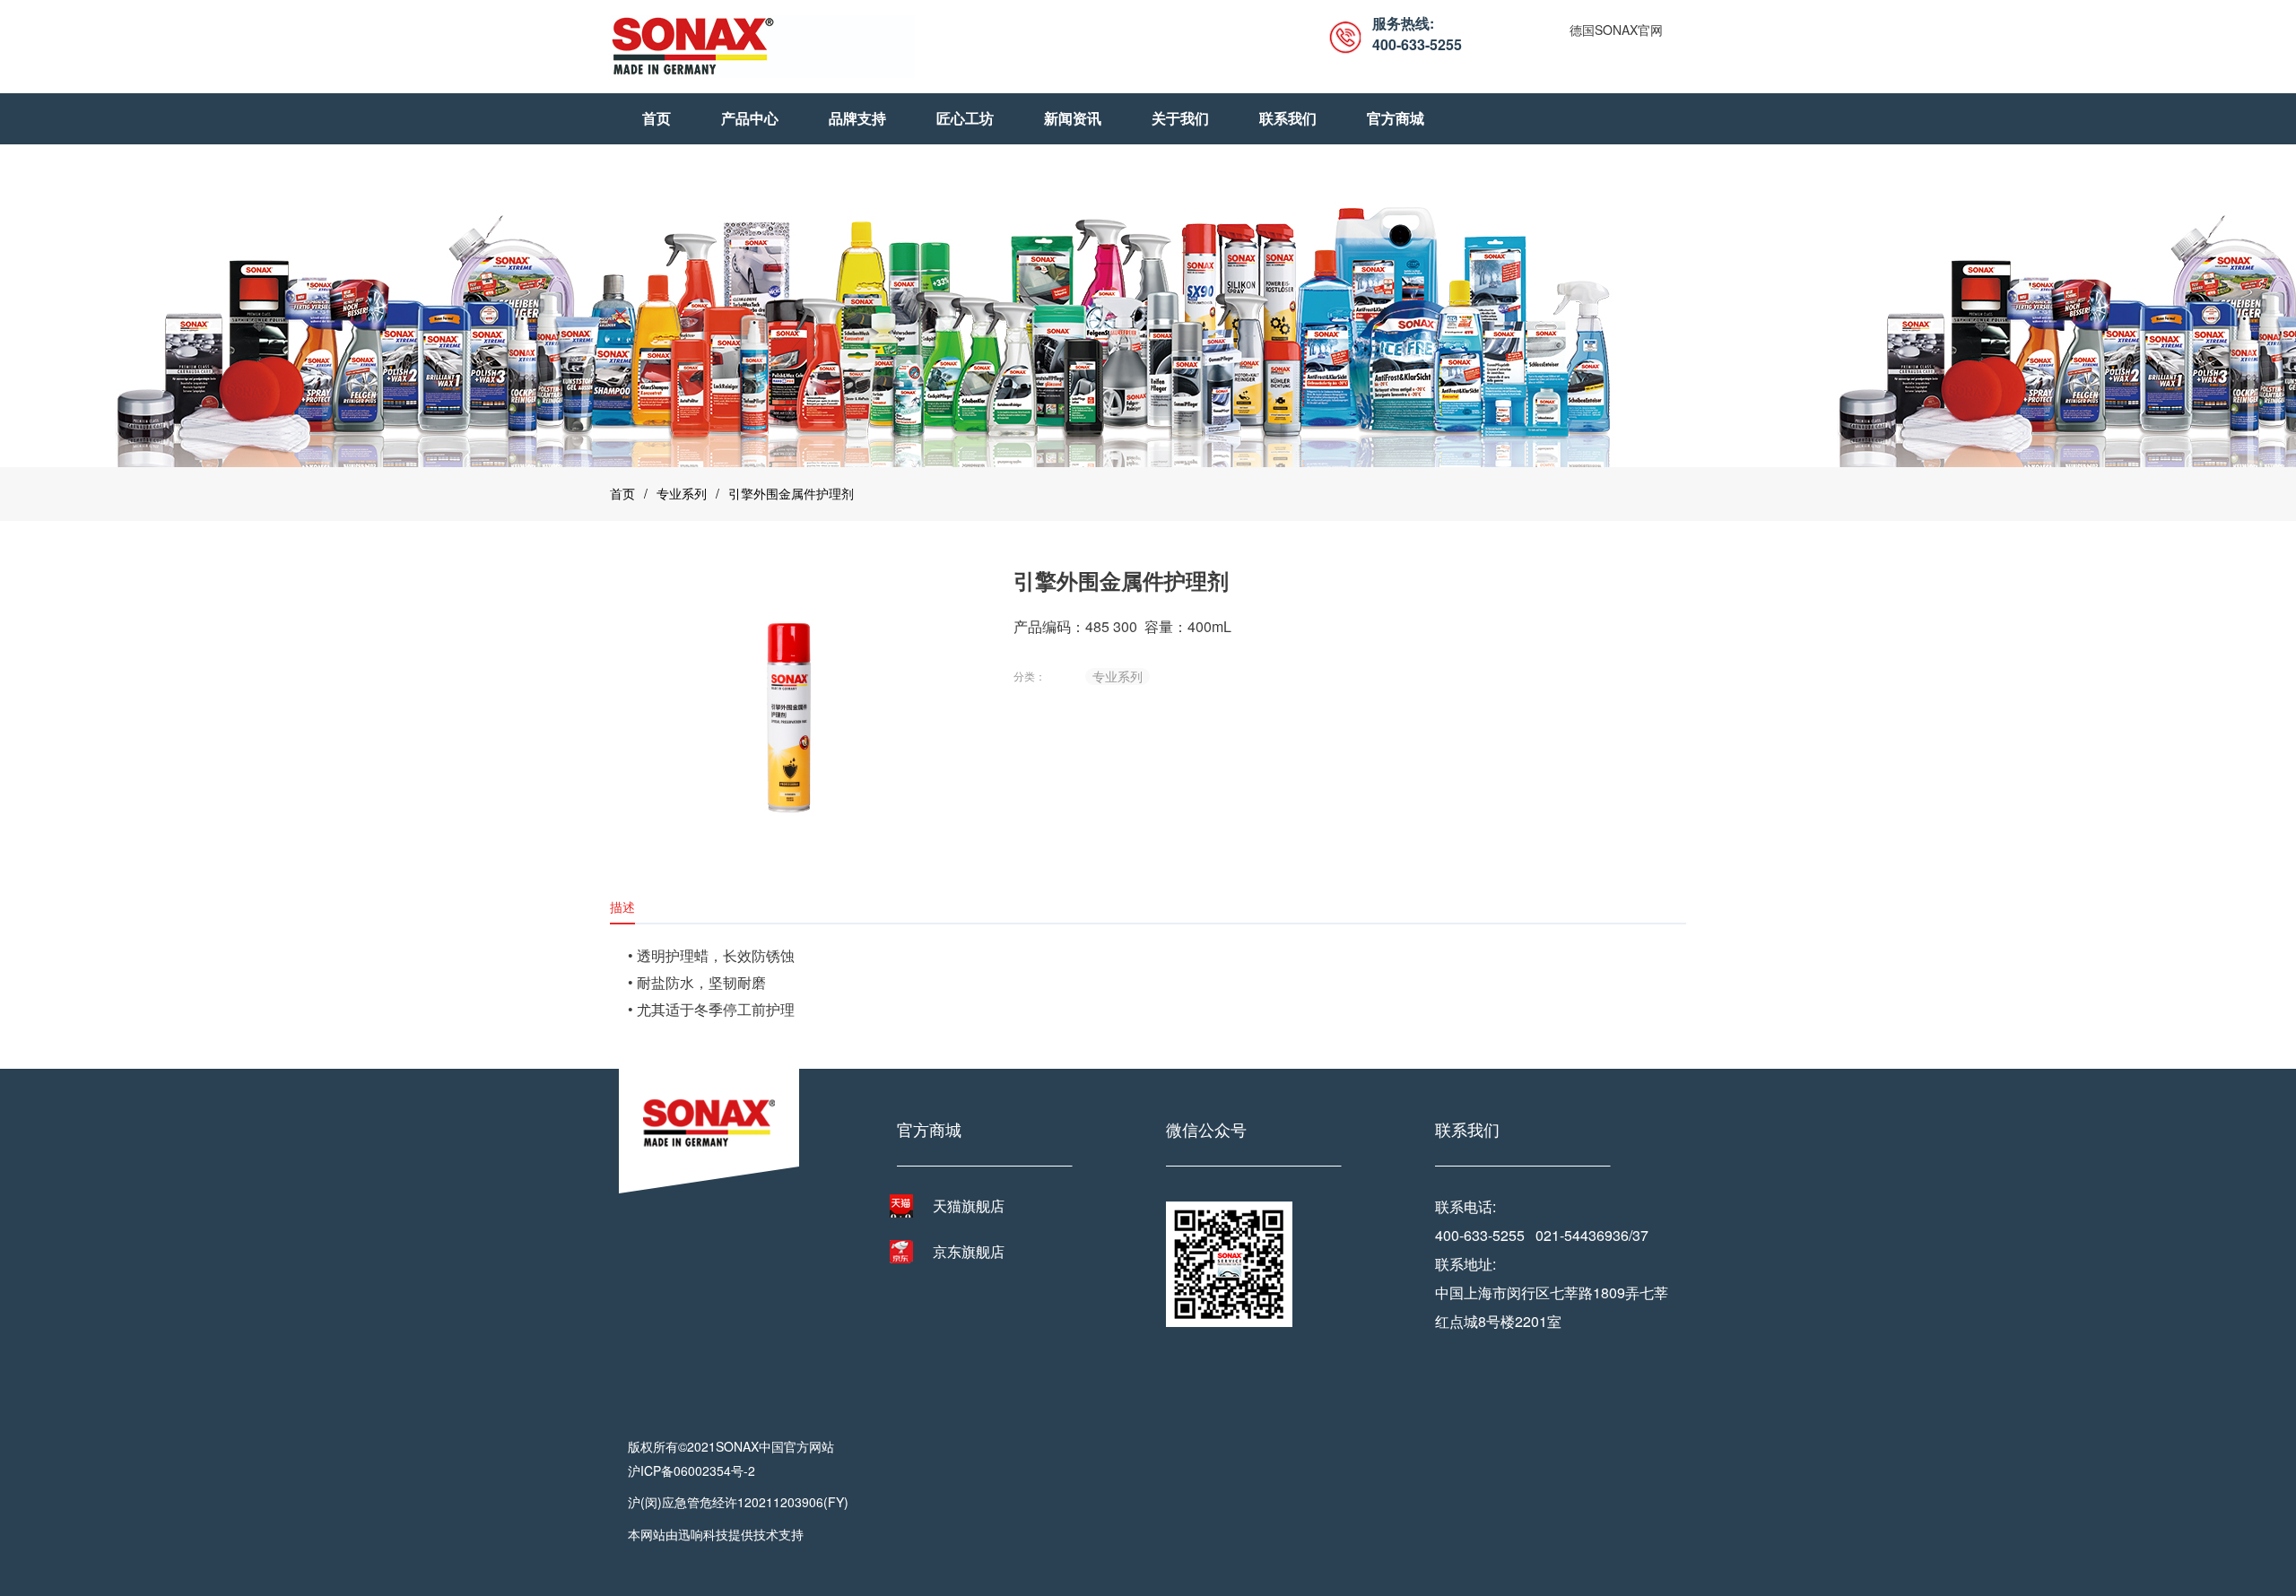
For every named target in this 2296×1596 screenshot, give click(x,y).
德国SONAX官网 (1616, 30)
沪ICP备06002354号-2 (691, 1470)
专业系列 (682, 493)
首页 (622, 493)
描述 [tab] (622, 906)
